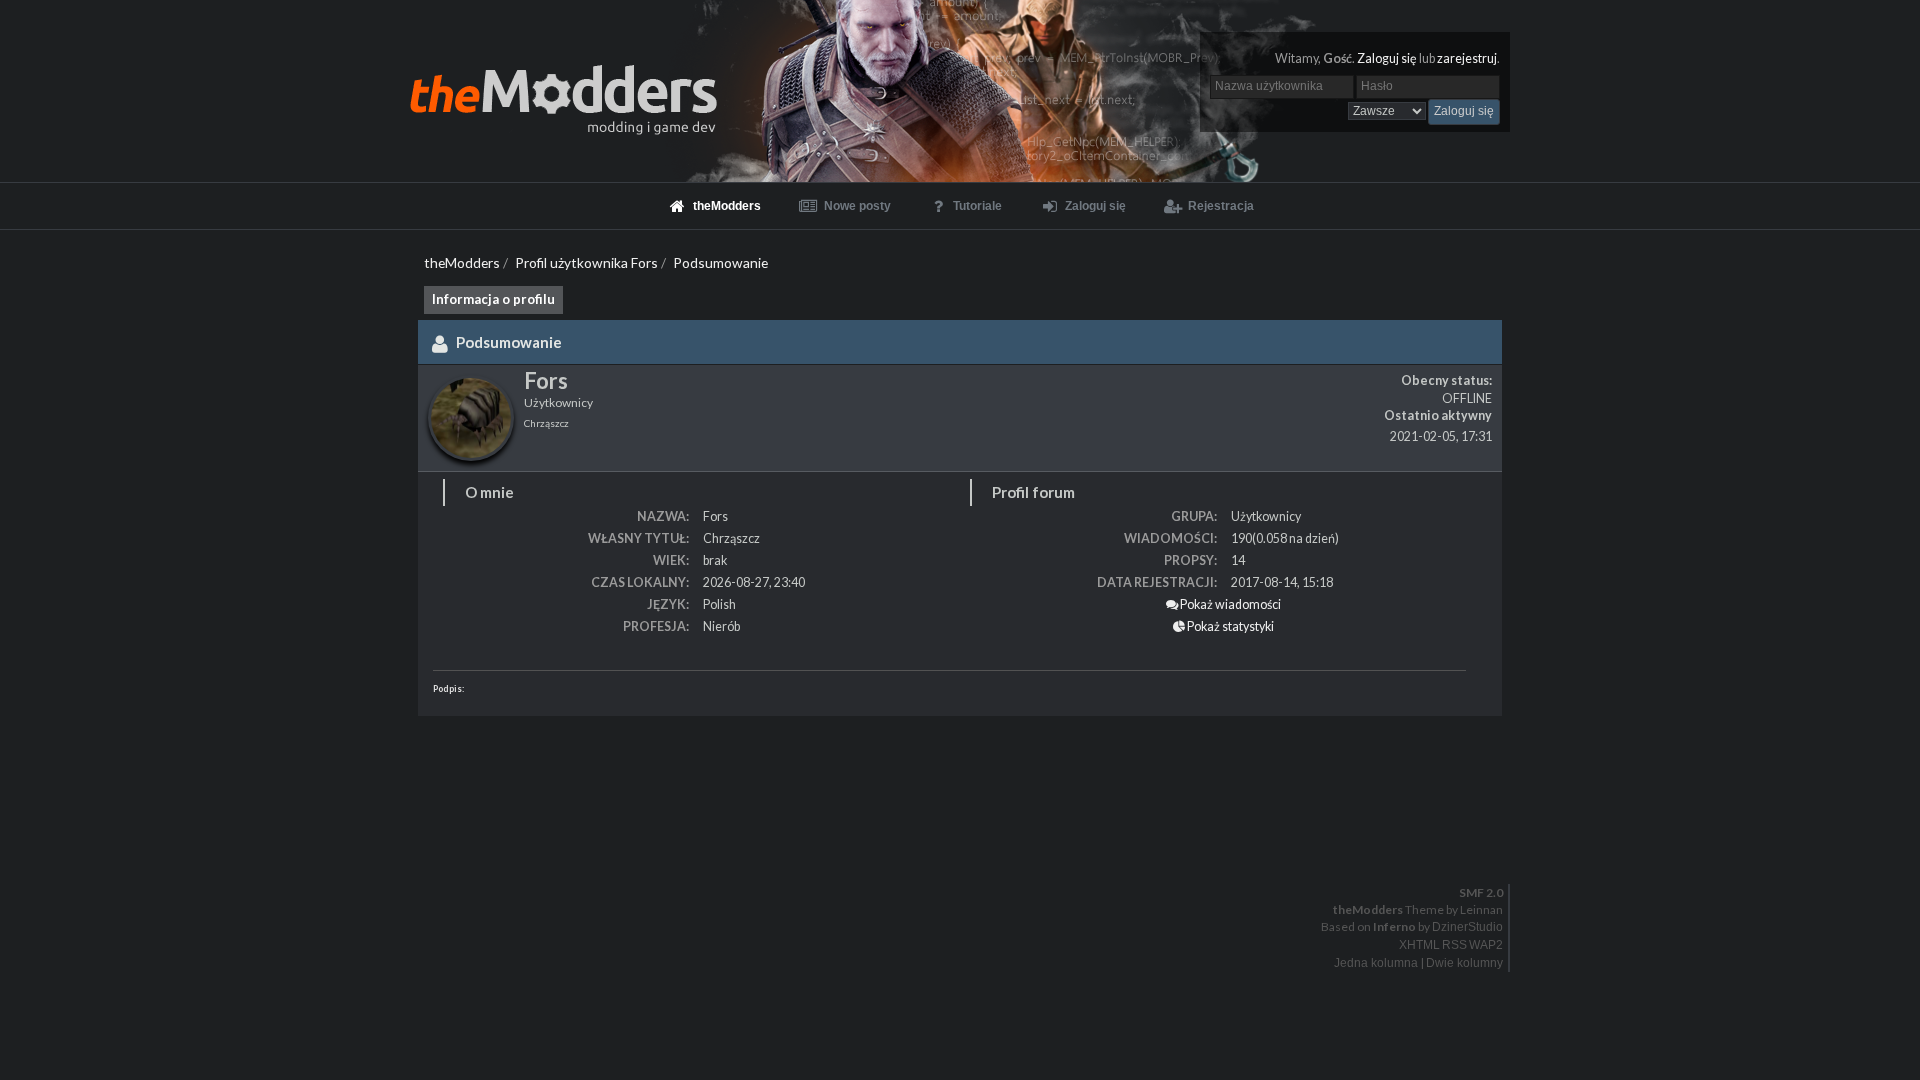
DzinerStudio (1467, 927)
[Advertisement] (600, 776)
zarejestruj (1467, 58)
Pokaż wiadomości (1229, 604)
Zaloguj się (1387, 58)
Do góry (968, 851)
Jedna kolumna (1376, 963)
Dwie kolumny (1464, 963)
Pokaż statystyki (1229, 626)
